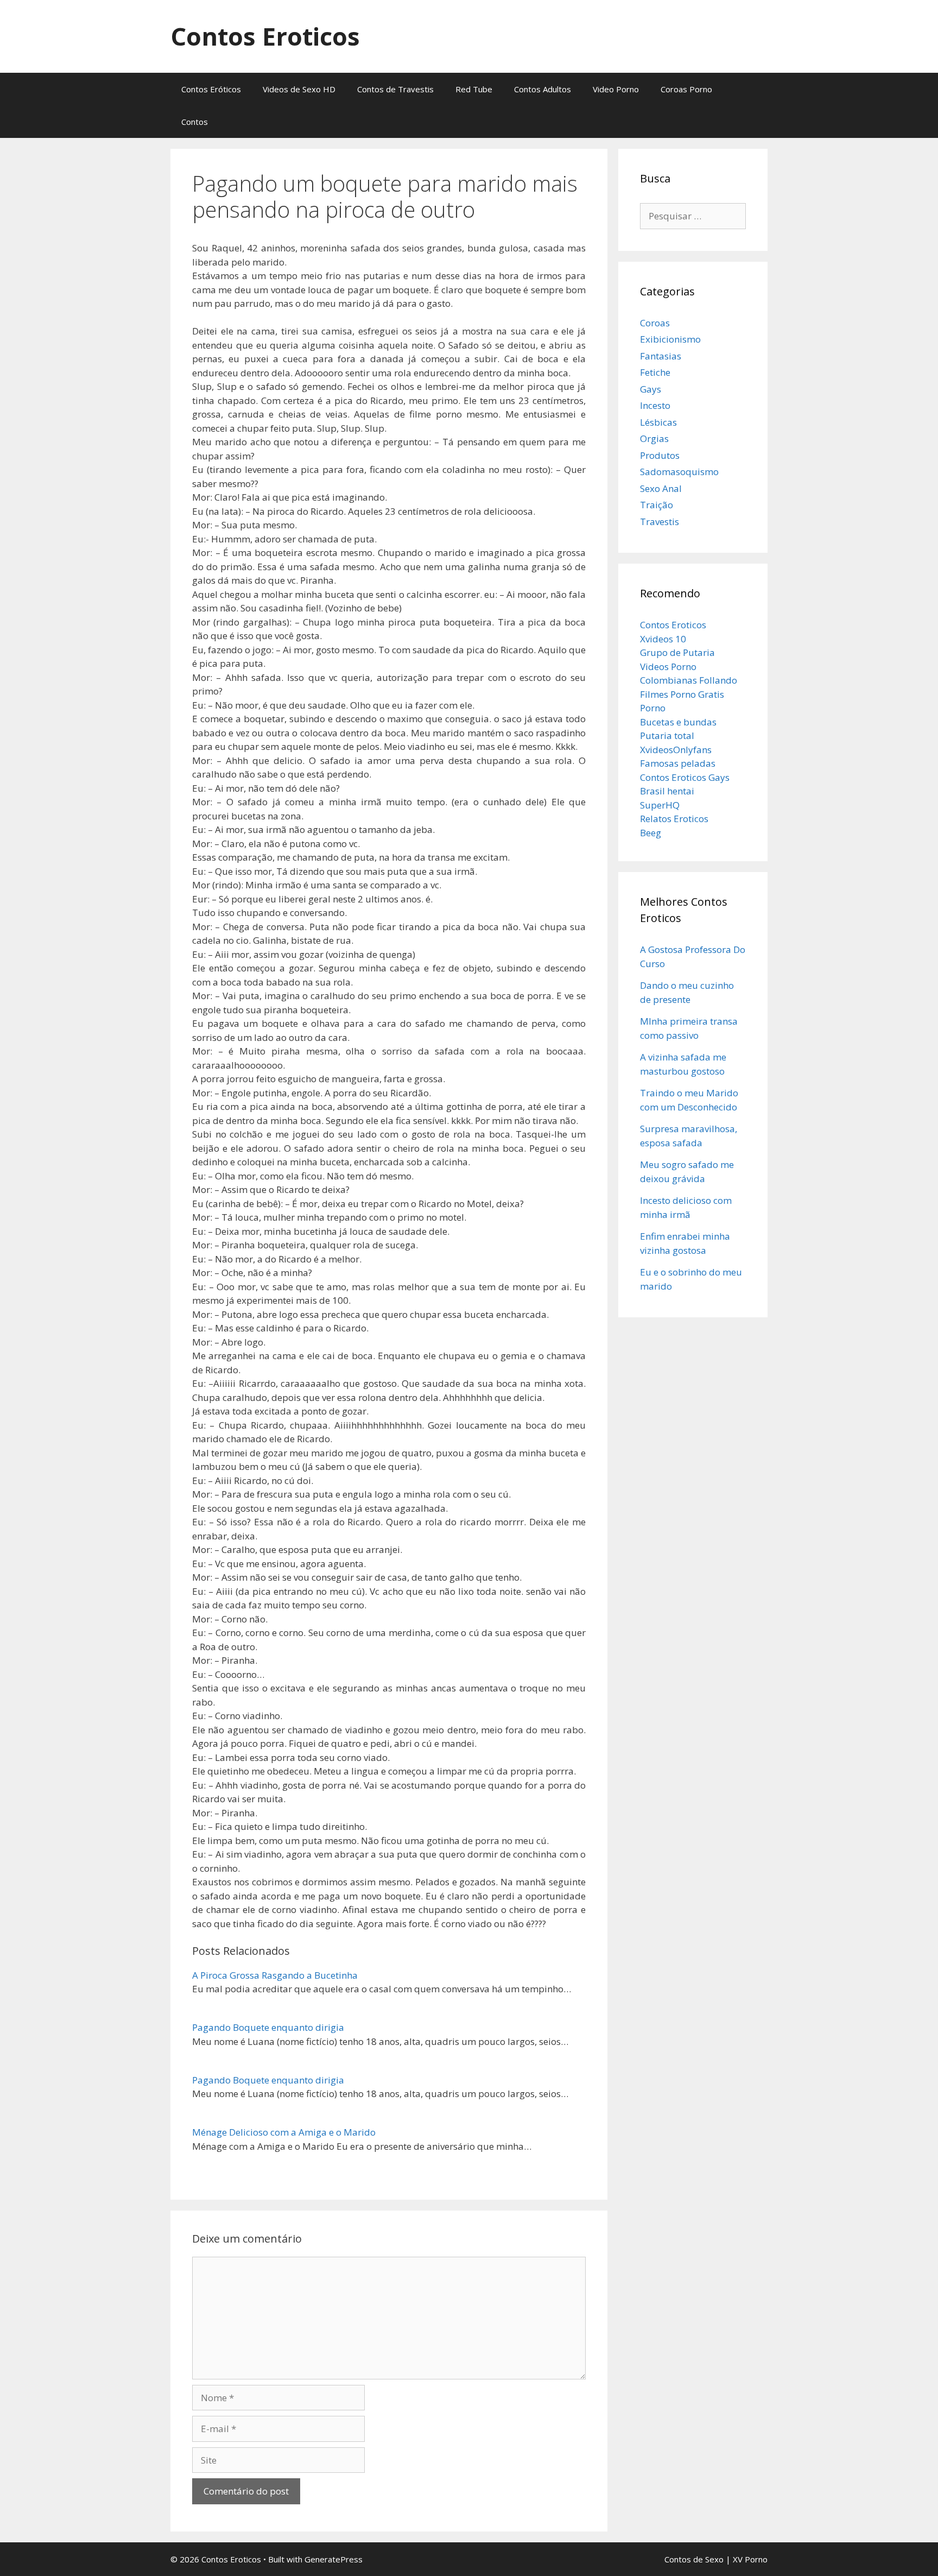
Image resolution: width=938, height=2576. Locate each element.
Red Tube (474, 89)
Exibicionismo (670, 339)
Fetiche (655, 372)
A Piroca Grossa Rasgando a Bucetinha (275, 1975)
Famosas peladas (678, 763)
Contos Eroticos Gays (685, 777)
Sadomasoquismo (679, 472)
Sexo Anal (661, 488)
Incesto (655, 405)
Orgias (654, 438)
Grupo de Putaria (677, 652)
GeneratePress (334, 2559)
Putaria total (667, 735)
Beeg (651, 833)
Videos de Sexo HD (299, 89)
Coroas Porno (686, 89)
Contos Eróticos (211, 89)
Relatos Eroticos (674, 819)
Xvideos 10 (663, 639)
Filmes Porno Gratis (682, 694)
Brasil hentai (667, 791)
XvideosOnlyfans (676, 750)
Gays (651, 389)
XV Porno (750, 2559)
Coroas (655, 323)
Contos (195, 122)
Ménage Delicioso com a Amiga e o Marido (284, 2132)
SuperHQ (660, 805)
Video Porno (616, 89)
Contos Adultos (543, 89)
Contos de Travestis (395, 89)
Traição (657, 505)
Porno (653, 708)
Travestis (660, 522)
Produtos (660, 455)
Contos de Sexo (694, 2559)
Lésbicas (658, 422)
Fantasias (661, 356)
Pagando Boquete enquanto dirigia (268, 2027)
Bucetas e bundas (678, 722)
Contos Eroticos (265, 36)
